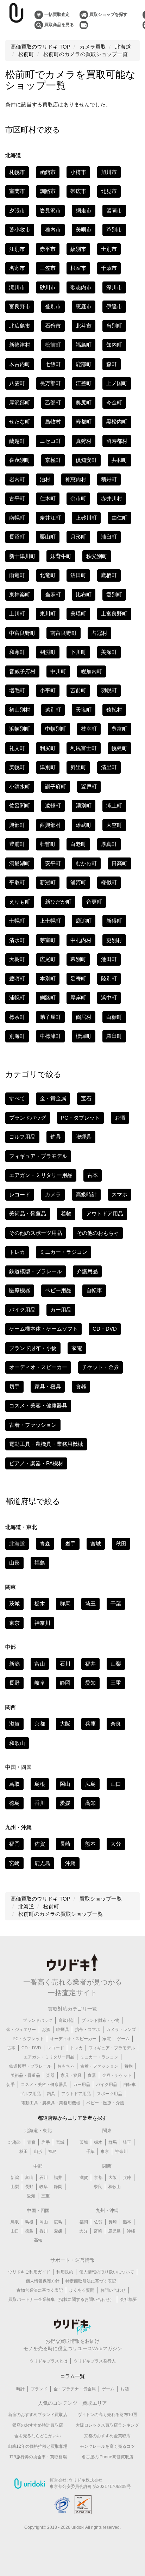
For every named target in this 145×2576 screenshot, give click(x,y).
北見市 (109, 191)
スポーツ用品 (109, 2094)
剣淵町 (48, 652)
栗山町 (48, 537)
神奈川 (42, 1623)
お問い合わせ (113, 2290)
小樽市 (78, 172)
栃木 (40, 1603)
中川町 (58, 671)
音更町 (94, 902)
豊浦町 (17, 844)
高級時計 (86, 1194)
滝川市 (17, 287)
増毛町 (17, 690)
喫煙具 (84, 1137)
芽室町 (48, 940)
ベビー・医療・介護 (105, 2103)
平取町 (17, 882)
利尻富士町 (84, 748)
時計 (20, 2389)
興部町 (17, 825)
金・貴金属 (53, 1098)
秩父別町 (97, 556)
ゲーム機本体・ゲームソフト (43, 1329)
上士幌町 (50, 921)
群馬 (65, 1603)
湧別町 (84, 806)
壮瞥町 (48, 844)
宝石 (86, 1098)
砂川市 (48, 287)
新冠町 (48, 882)
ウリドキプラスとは (49, 2361)
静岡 (65, 1683)
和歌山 (17, 1743)
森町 (112, 364)
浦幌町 (17, 998)
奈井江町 (50, 518)
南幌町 (17, 518)
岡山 (65, 1784)
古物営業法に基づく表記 (40, 2290)
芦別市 (114, 230)
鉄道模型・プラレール (36, 1271)
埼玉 (90, 1603)
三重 (116, 1683)
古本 (93, 1175)
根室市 (78, 268)
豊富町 (119, 729)
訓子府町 (56, 787)
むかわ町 (86, 863)
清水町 (17, 940)
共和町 (119, 460)
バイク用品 (22, 1310)
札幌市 (17, 172)
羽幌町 (109, 690)
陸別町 (109, 979)
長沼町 (17, 537)
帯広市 (78, 191)
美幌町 (17, 767)
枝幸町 (89, 729)
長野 (14, 1683)
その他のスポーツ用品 (36, 1233)
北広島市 (20, 326)
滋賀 (14, 1724)
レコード (20, 1194)
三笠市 (48, 268)
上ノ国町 (117, 383)
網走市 (84, 210)
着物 (66, 1213)
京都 (40, 1724)
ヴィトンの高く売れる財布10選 (107, 2415)
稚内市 (53, 230)
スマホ (119, 1194)
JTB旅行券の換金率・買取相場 (38, 2457)
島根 (40, 1784)
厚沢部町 (20, 402)
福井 (90, 1664)
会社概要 (128, 2299)
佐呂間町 (20, 806)
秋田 (121, 1544)
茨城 (14, 1603)
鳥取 (14, 1784)
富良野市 (20, 306)
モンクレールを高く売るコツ (107, 2446)
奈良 (116, 1724)
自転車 (94, 1290)
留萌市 (114, 210)
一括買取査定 (57, 14)
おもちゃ (66, 2066)
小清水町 (20, 787)
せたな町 (20, 422)
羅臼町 (114, 1036)
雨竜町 (17, 575)
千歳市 (109, 268)
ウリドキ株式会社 (86, 2480)
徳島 (14, 1803)
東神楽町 (20, 595)
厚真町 (109, 844)
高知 (90, 1803)
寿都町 (84, 422)
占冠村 (99, 633)
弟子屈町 (50, 1017)
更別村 (114, 940)
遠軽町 (53, 806)
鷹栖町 (109, 575)
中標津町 (50, 1036)
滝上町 (114, 806)
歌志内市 (81, 287)
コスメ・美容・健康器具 (38, 1405)
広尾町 (48, 959)
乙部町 (53, 402)
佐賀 (40, 1844)
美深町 (109, 652)
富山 (40, 1664)
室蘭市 (17, 191)
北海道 (15, 2142)
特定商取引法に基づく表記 (91, 2281)
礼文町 (17, 748)
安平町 (53, 863)
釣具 (56, 1137)
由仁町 (119, 518)
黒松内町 (117, 422)
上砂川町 (86, 518)
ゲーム (123, 2039)
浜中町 (109, 998)
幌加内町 (92, 671)
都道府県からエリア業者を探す (72, 2118)
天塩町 (84, 710)
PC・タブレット (80, 1118)
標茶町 (17, 1017)
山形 (14, 1563)
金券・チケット (117, 2075)
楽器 (50, 2075)
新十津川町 (22, 556)
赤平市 (48, 249)
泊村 (45, 479)
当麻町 (53, 595)
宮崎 (14, 1863)
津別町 (48, 767)
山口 (116, 1784)
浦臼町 (109, 537)
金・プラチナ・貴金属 (75, 2389)
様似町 (109, 882)
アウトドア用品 (105, 1213)
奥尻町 (84, 402)
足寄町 (78, 979)
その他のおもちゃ (98, 1233)
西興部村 (50, 825)
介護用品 (87, 1271)
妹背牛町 (61, 556)
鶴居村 (84, 1017)
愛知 (90, 1683)
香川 (40, 1803)
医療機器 (20, 1290)
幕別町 (78, 959)
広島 (90, 1784)
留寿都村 (117, 441)
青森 (45, 1544)
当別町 (114, 326)
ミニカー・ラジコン (64, 1252)
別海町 (17, 1036)
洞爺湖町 (20, 863)
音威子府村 (22, 671)
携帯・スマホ (88, 2030)
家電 (77, 1348)
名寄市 (17, 268)
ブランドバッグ (28, 1118)
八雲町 (17, 383)
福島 (40, 1563)
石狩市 (53, 326)
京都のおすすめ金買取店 (107, 2436)
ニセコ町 (50, 441)
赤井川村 (112, 498)
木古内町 (20, 364)
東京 (14, 1623)
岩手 (70, 1544)
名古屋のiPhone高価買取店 (108, 2457)
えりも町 (20, 902)
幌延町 (119, 748)
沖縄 (70, 1863)
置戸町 (89, 787)
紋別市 (78, 249)
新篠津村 (20, 345)
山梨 (116, 1664)
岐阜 (40, 1683)
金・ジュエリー (21, 2030)
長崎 (65, 1844)
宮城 (96, 1544)
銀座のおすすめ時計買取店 (38, 2425)
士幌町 (17, 921)
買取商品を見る (59, 25)
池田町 (109, 959)
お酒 (120, 1118)
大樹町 (17, 959)
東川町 (48, 614)
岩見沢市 (50, 210)
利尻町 (48, 748)
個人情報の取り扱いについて (107, 2272)
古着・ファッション (33, 1425)
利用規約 (65, 2272)
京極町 (53, 460)
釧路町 (48, 998)
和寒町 (17, 652)
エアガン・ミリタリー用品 (41, 1175)
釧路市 (48, 191)
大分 (116, 1844)
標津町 (84, 1036)
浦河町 (78, 882)
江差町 (84, 383)
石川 (65, 1664)
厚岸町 (78, 998)
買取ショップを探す (108, 14)
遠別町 (53, 710)
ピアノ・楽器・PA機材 (36, 1463)
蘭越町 (17, 441)
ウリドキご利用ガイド (29, 2272)
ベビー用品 (58, 1290)
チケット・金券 (100, 1367)
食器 (81, 1386)
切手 (14, 1386)
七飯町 (53, 364)
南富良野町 (64, 633)
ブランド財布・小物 (33, 1348)
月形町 (78, 537)
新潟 (14, 1664)
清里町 (109, 767)
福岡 (14, 1844)
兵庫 (90, 1724)
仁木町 (48, 498)
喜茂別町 (20, 460)
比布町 (84, 595)
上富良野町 (114, 614)
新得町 (114, 921)
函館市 (48, 172)
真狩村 (84, 441)
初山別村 (20, 710)
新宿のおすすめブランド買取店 (38, 2415)
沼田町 (78, 575)
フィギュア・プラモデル (38, 1156)
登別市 (53, 306)
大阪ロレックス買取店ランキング (107, 2425)
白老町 (78, 844)
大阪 (65, 1724)
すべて (17, 1098)
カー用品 (61, 1310)
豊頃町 (17, 979)
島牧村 (53, 422)
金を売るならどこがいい (38, 2436)
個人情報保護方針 (43, 2281)
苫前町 (78, 690)
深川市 (114, 287)
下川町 (78, 652)
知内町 (114, 345)
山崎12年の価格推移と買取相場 (38, 2446)
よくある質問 (82, 2290)
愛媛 (65, 1803)
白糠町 (114, 1017)
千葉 (116, 1603)
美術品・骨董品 (28, 1213)
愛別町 (114, 595)
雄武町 (84, 825)
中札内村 (81, 940)
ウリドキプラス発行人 (95, 2361)
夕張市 (17, 210)
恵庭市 (84, 306)
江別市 (17, 249)
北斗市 (84, 326)
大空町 (114, 825)
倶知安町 (86, 460)
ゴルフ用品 (22, 1137)
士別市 (109, 249)
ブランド (39, 2389)
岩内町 (17, 479)
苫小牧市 (20, 230)
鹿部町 (84, 364)
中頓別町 (56, 729)
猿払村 (114, 710)
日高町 (119, 863)
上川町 (17, 614)
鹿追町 (84, 921)
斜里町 (78, 767)
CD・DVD (105, 1329)
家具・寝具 (48, 1386)
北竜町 (48, 575)
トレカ (17, 1252)
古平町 (17, 498)
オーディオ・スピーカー (38, 1367)
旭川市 (109, 172)
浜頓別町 (20, 729)
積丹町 (109, 479)
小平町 (48, 690)
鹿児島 (42, 1863)
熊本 (90, 1844)
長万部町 (50, 383)
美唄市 (84, 230)
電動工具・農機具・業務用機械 (46, 1444)
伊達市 (114, 306)
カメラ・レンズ (121, 2030)
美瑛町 (78, 614)
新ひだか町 (58, 902)
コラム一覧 (72, 2376)
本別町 (48, 979)
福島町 (84, 345)
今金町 (114, 402)
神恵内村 (76, 479)
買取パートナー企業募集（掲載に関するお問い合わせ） (61, 2299)
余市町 (78, 498)
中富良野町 (22, 633)
